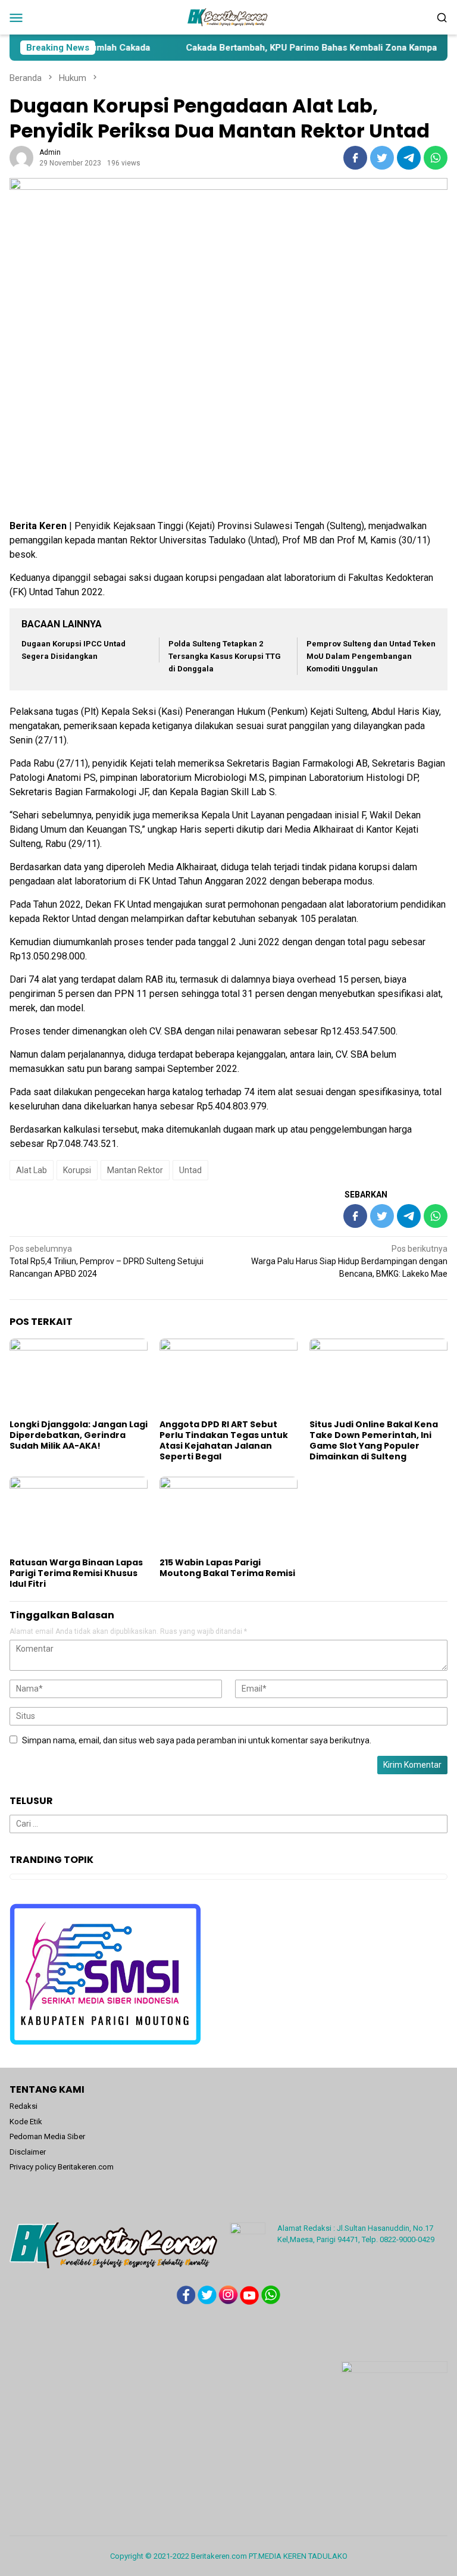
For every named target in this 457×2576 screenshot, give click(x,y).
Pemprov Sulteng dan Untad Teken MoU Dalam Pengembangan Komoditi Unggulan (371, 656)
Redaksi (24, 2106)
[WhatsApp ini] (436, 158)
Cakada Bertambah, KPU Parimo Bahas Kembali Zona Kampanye (287, 48)
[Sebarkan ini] (355, 158)
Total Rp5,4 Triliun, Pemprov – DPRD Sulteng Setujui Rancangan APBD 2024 (107, 1261)
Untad (190, 1170)
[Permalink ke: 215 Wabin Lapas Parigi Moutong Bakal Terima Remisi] (228, 1515)
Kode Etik (26, 2122)
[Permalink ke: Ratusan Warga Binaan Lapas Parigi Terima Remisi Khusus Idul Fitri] (79, 1515)
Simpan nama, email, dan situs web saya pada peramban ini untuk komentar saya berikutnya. (197, 1740)
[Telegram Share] (409, 158)
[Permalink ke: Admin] (21, 157)
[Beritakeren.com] (228, 17)
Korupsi (77, 1170)
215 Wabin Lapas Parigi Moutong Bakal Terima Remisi (227, 1568)
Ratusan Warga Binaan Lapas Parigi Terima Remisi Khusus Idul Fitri (76, 1573)
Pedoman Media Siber (47, 2136)
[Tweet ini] (382, 158)
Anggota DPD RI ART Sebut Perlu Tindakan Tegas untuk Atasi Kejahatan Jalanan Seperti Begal (224, 1440)
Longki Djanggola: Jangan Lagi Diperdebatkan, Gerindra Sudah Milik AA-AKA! (79, 1435)
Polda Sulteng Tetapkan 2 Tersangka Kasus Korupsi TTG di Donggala (225, 656)
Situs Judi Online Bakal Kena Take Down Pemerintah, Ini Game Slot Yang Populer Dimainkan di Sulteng (374, 1440)
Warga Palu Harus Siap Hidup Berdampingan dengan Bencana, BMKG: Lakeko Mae (349, 1261)
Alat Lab (32, 1170)
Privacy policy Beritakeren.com (62, 2167)
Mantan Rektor (135, 1170)
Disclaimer (28, 2152)
